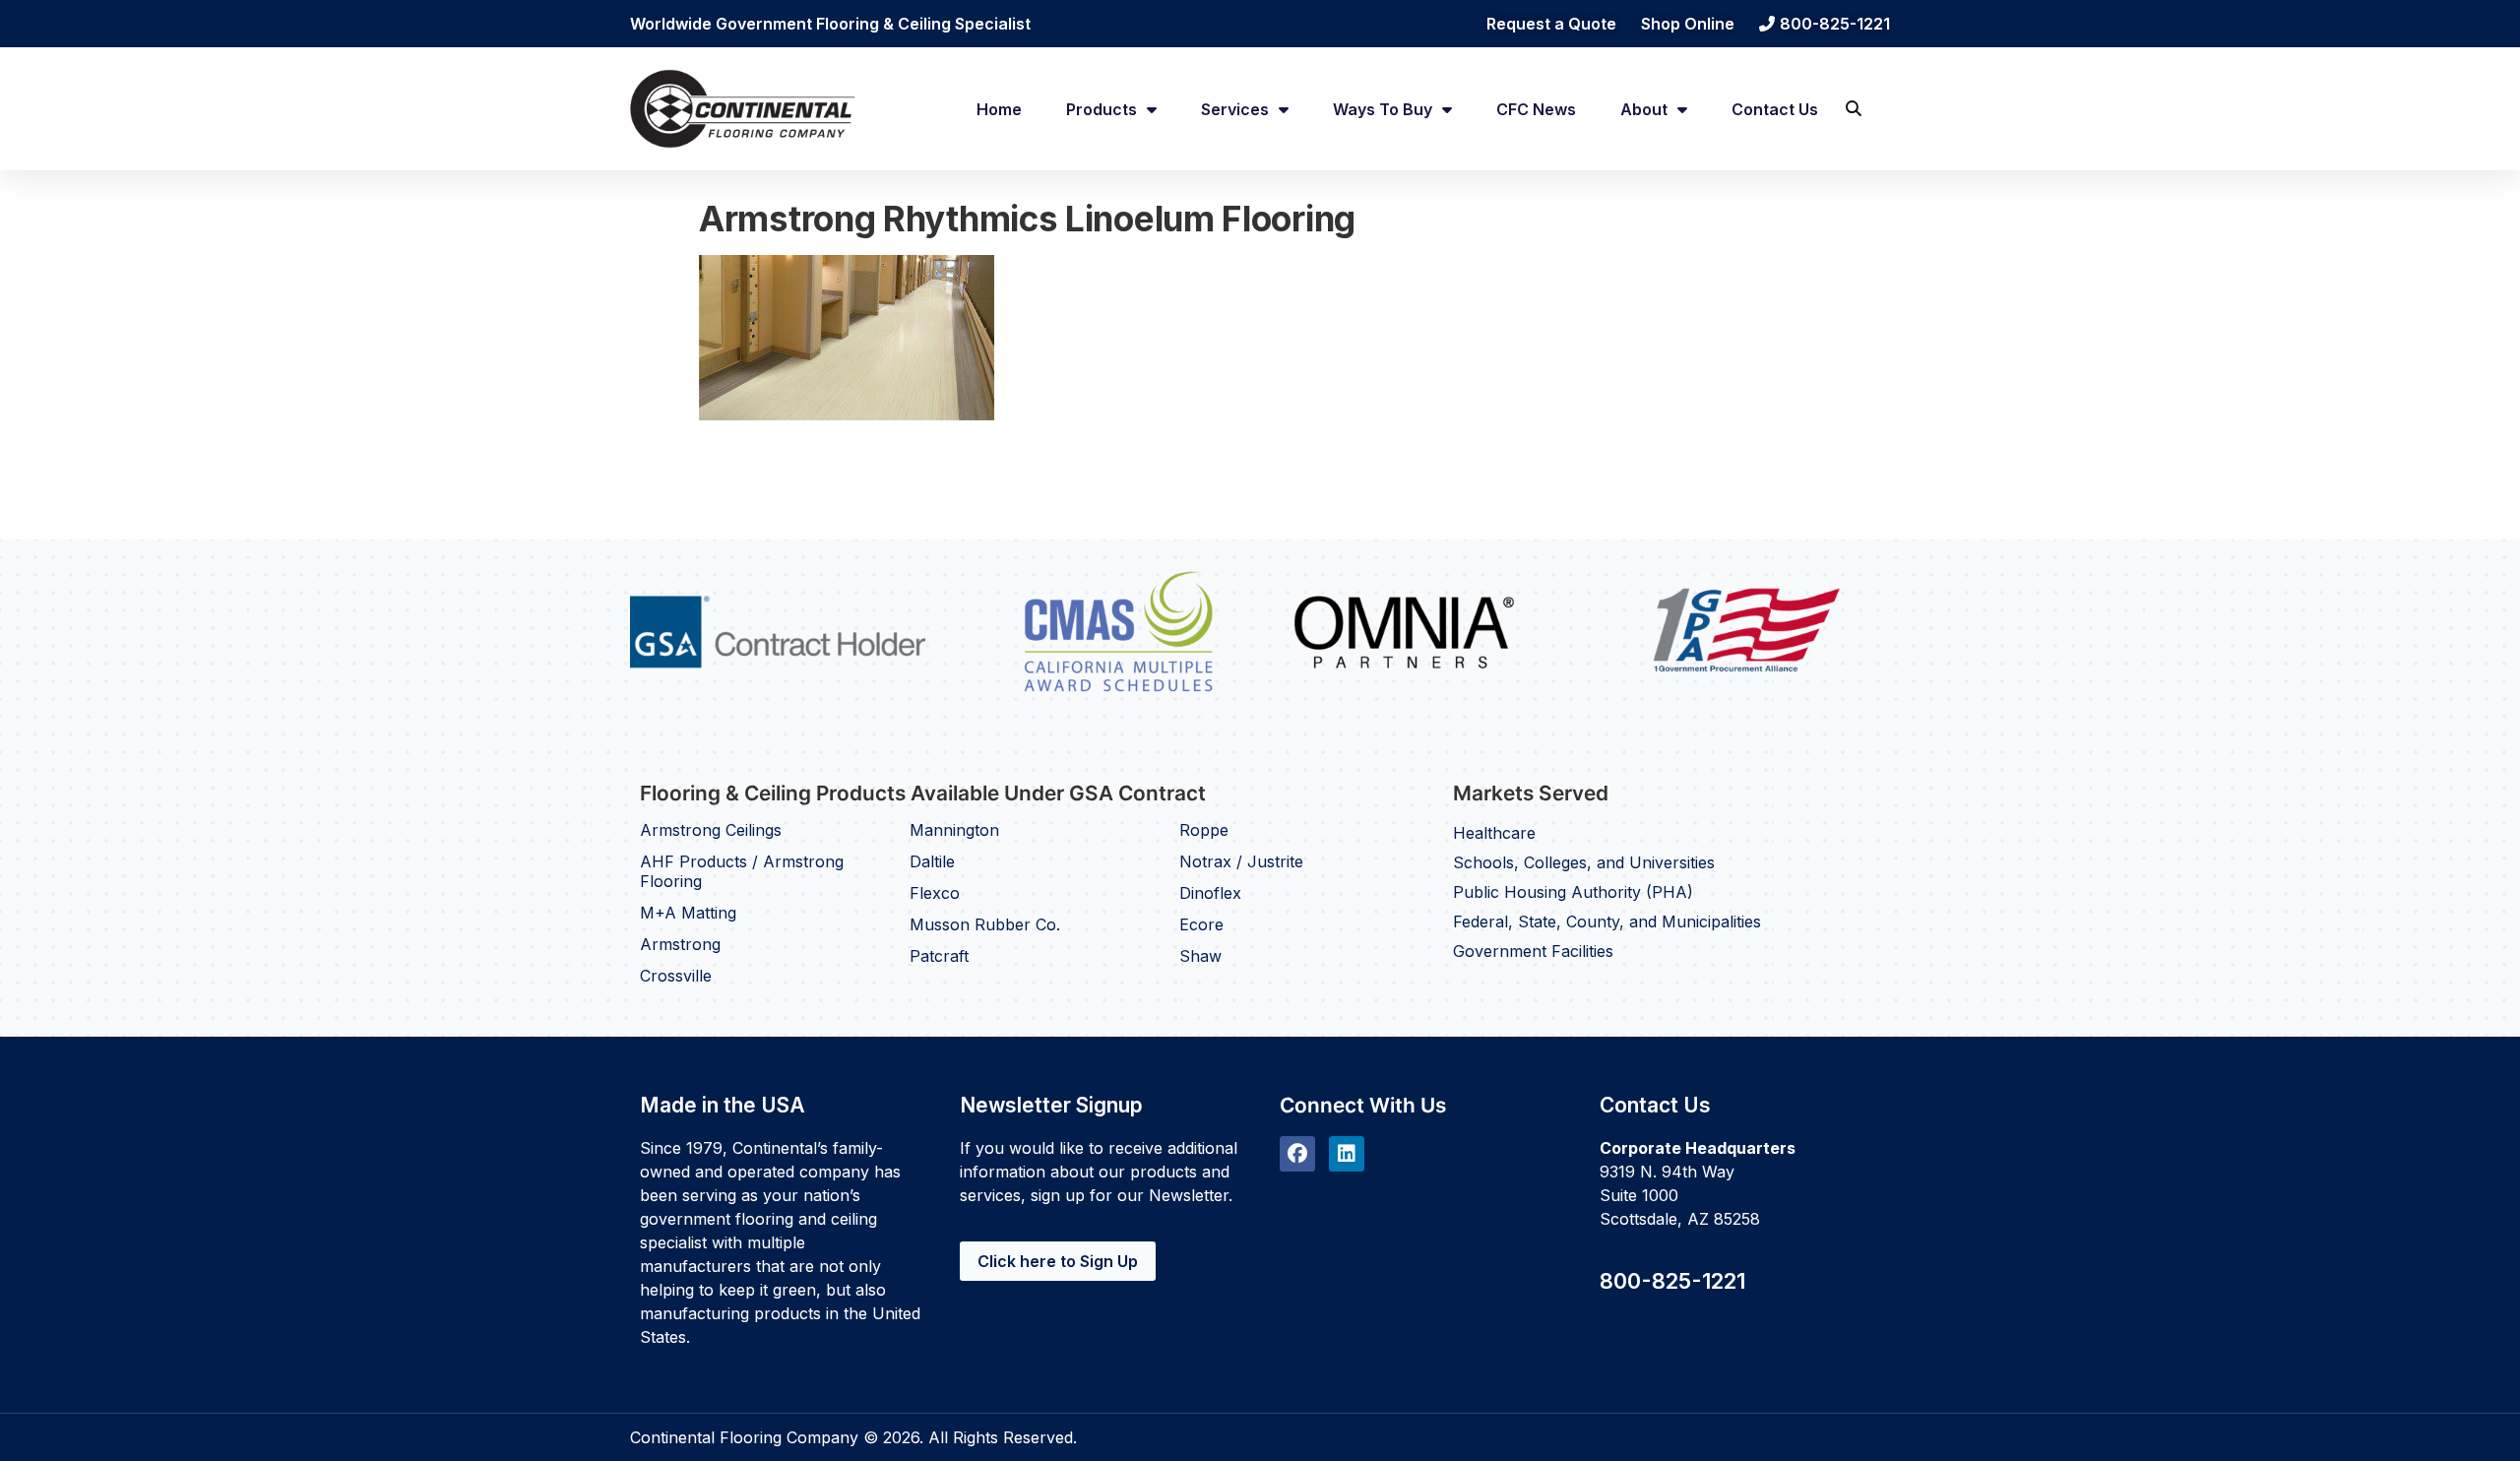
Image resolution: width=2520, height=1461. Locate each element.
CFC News (1536, 109)
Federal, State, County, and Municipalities (1607, 921)
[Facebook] (1297, 1154)
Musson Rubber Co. (985, 924)
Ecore (1201, 924)
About (1644, 109)
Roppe (1204, 830)
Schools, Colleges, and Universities (1584, 862)
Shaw (1200, 956)
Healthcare (1494, 833)
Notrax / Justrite (1241, 861)
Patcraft (939, 956)
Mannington (954, 830)
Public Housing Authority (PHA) (1573, 892)
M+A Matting (688, 913)
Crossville (676, 976)
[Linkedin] (1347, 1154)
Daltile (932, 861)
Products (1102, 109)
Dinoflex (1210, 893)
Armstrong (680, 944)
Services (1235, 109)
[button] (1853, 109)
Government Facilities (1533, 951)
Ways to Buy (1383, 109)
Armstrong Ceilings (711, 830)
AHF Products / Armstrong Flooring (742, 871)
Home (999, 109)
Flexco (935, 893)
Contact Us (1775, 109)
